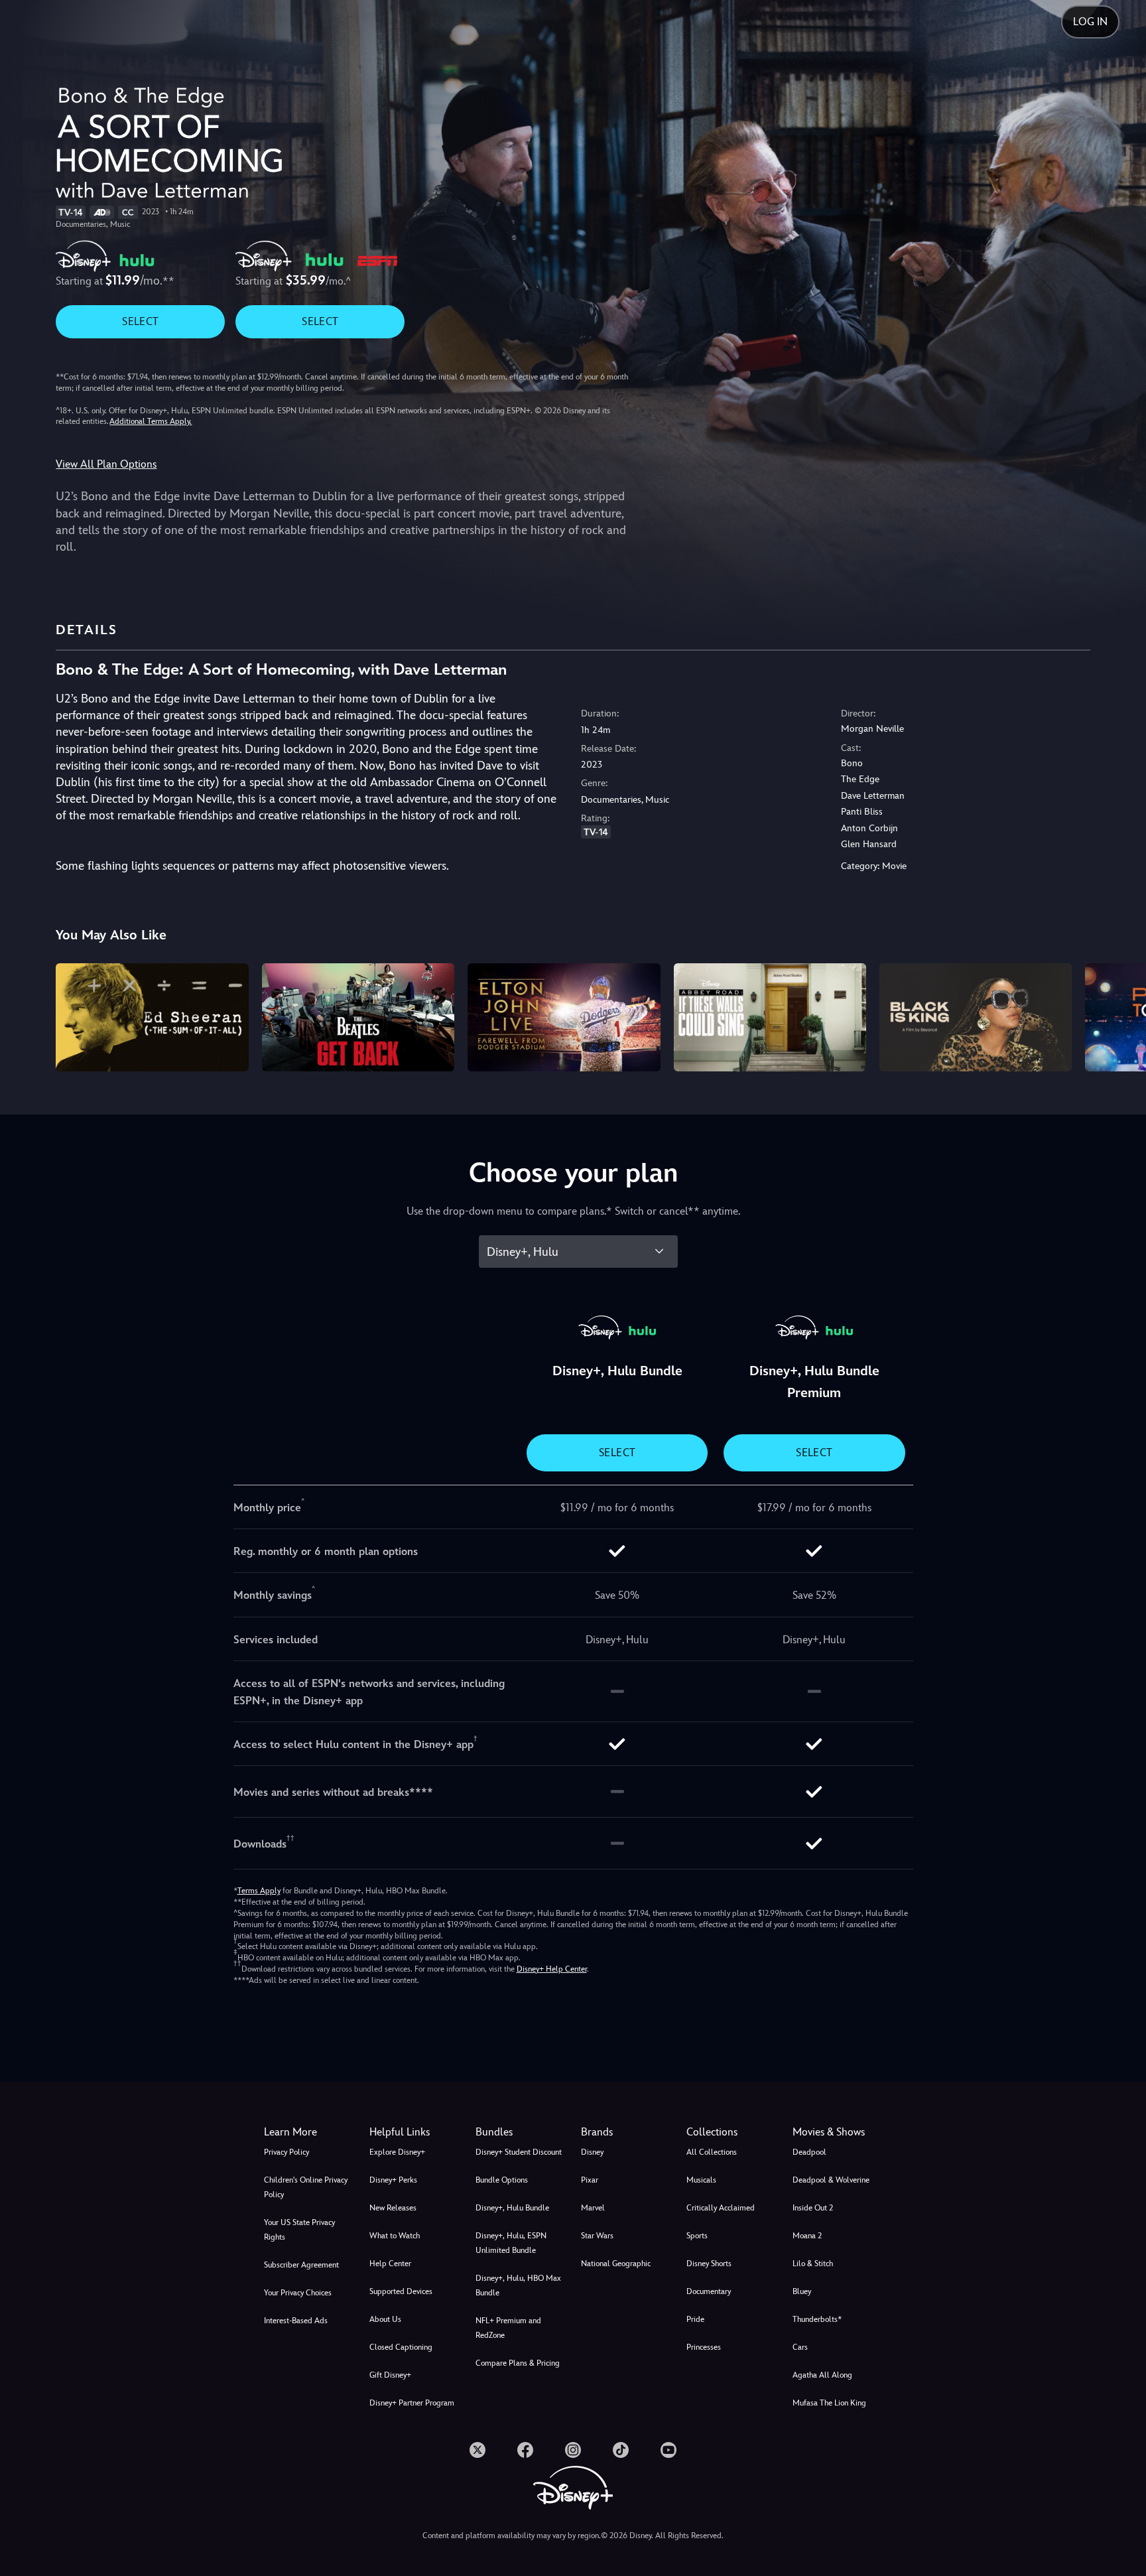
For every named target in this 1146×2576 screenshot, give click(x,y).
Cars (800, 2347)
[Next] (1120, 1015)
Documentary (709, 2291)
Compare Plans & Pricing (518, 2363)
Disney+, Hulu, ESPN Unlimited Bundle (511, 2243)
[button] (414, 2132)
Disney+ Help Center (552, 1969)
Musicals (701, 2180)
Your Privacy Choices (298, 2293)
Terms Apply (259, 1891)
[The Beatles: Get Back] (358, 1017)
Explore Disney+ (397, 2152)
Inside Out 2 (813, 2208)
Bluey (802, 2291)
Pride (695, 2319)
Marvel (593, 2208)
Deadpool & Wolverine (831, 2180)
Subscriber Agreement (301, 2265)
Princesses (704, 2347)
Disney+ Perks (393, 2180)
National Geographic (616, 2264)
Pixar (590, 2180)
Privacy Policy (286, 2152)
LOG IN (1090, 22)
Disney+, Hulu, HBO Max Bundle (518, 2285)
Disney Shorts (709, 2264)
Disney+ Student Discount (519, 2152)
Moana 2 (807, 2236)
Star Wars (597, 2236)
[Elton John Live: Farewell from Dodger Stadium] (564, 1017)
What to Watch (395, 2236)
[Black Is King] (976, 1017)
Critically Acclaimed (721, 2208)
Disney (592, 2152)
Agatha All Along (822, 2375)
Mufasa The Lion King (829, 2403)
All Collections (712, 2152)
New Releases (393, 2208)
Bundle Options (502, 2180)
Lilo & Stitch (813, 2264)
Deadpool (809, 2152)
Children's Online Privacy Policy (306, 2187)
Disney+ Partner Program (412, 2403)
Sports (697, 2236)
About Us (385, 2319)
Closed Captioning (401, 2347)
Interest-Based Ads (296, 2321)
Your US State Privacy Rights (299, 2230)
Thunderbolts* (817, 2319)
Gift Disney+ (390, 2375)
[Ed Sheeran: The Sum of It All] (152, 1017)
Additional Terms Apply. (151, 421)
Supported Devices (401, 2291)
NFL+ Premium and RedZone (508, 2328)
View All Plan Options (106, 464)
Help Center (390, 2264)
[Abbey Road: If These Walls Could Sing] (770, 1017)
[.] (477, 2450)
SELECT (140, 321)
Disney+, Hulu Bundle (512, 2208)
